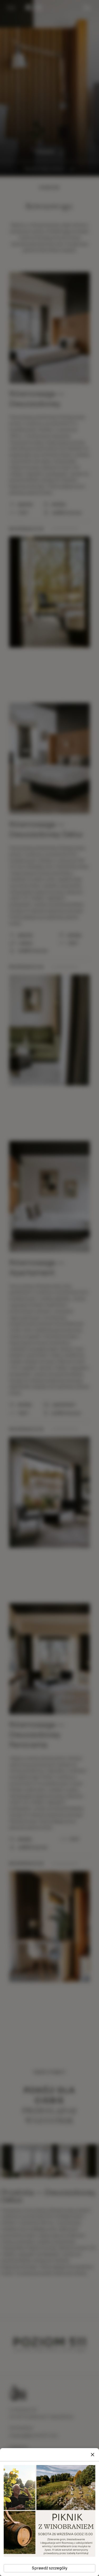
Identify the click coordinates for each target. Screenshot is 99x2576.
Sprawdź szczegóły (49, 2568)
